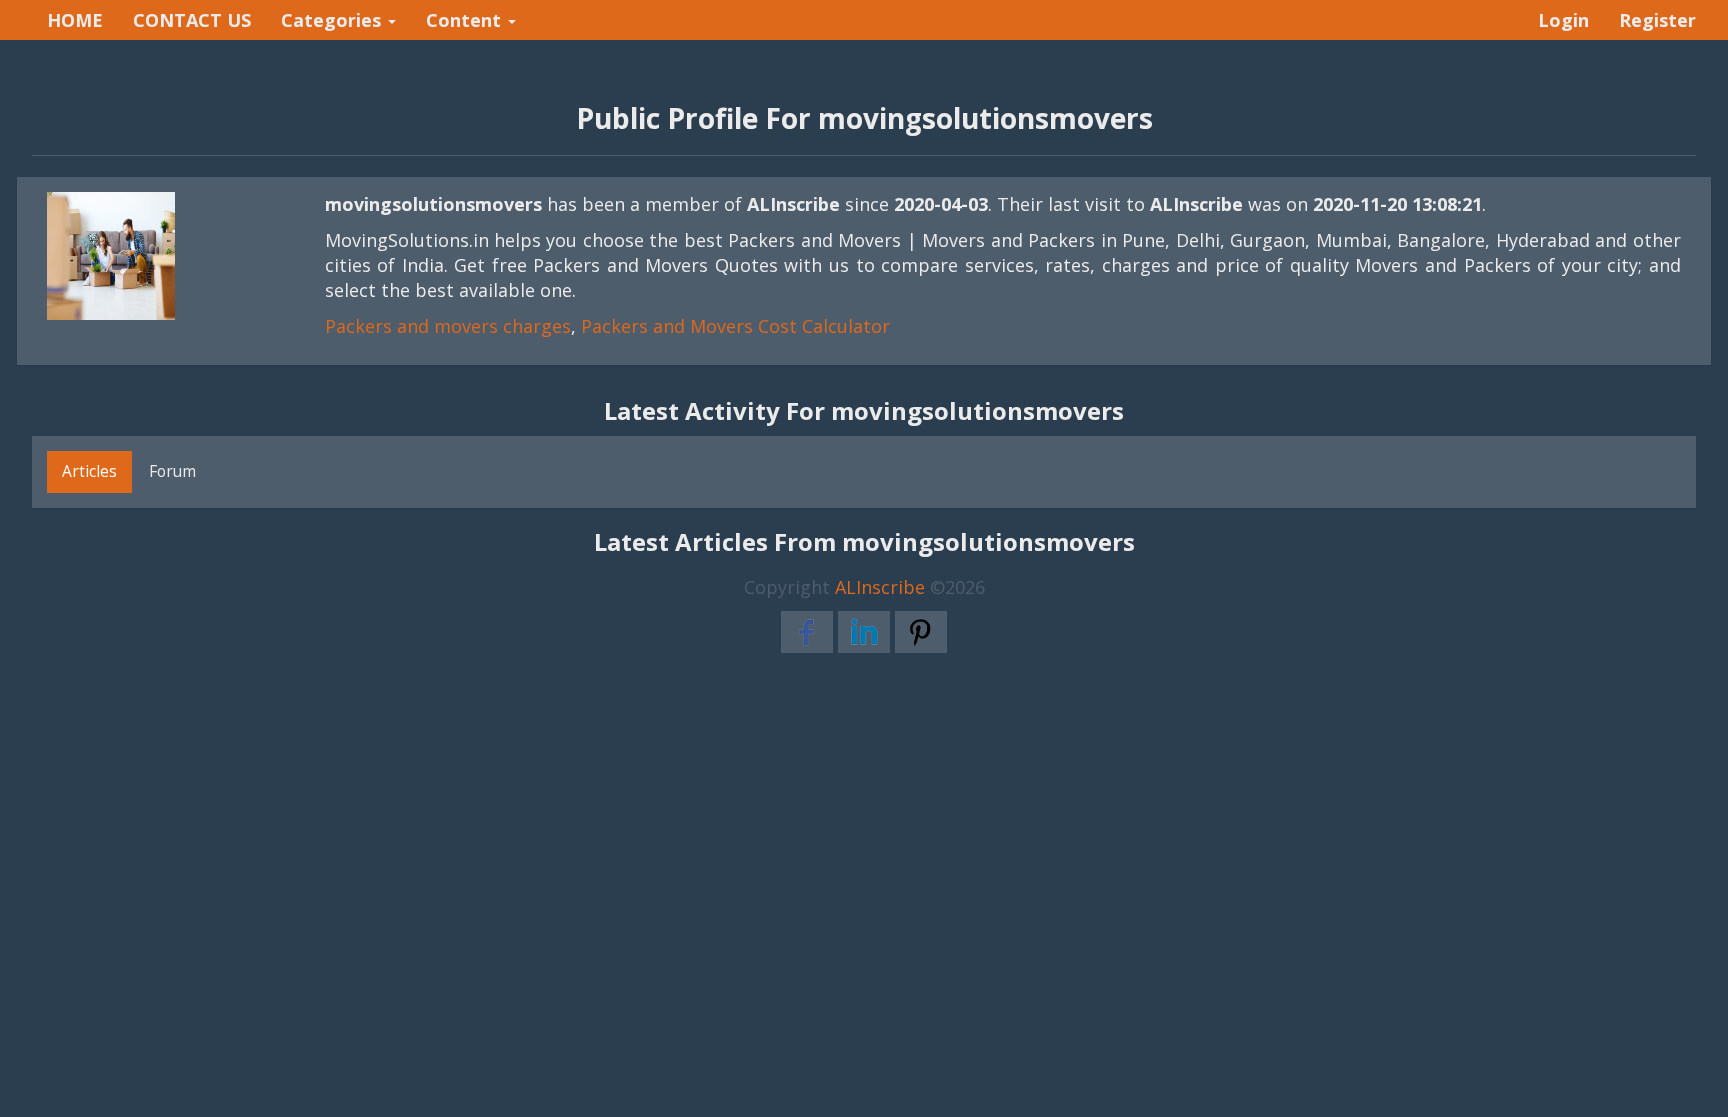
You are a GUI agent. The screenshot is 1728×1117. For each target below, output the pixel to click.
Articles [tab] (89, 471)
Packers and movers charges (448, 326)
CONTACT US (192, 20)
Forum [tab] (172, 471)
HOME (75, 20)
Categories (333, 20)
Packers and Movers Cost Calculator (735, 326)
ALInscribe (880, 587)
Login (1563, 20)
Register (1657, 20)
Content (466, 20)
